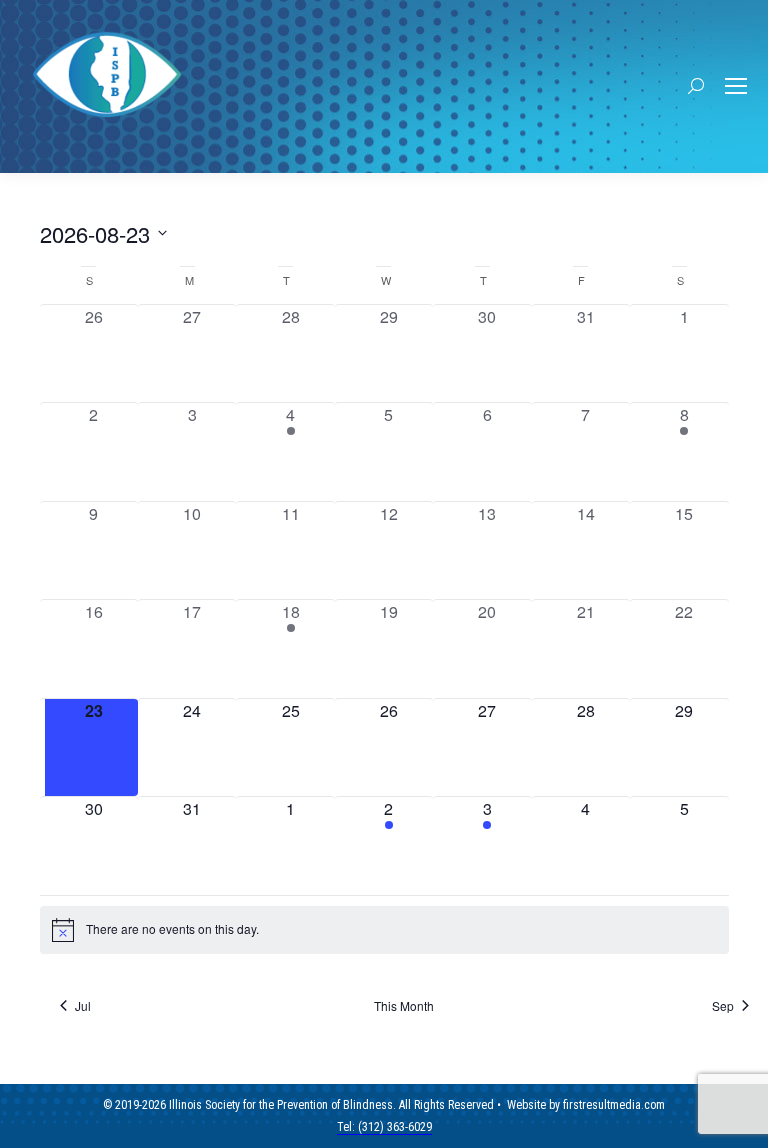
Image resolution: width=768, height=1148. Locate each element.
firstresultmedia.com (614, 1105)
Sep (723, 1006)
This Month (404, 1006)
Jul (83, 1006)
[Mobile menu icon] (736, 86)
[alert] (384, 930)
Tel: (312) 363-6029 (384, 1127)
